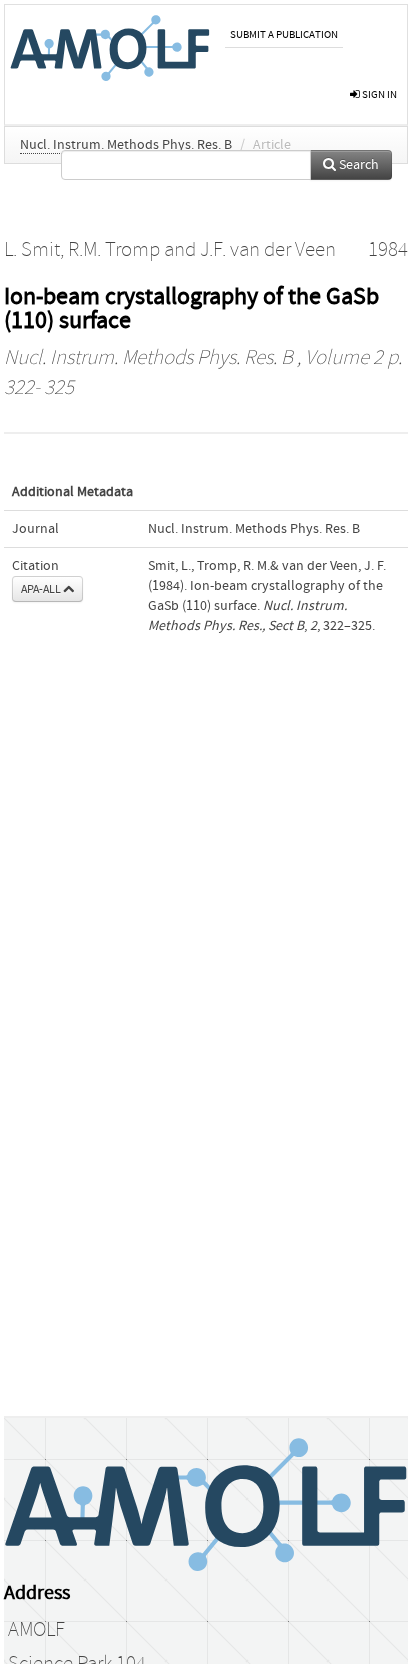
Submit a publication (284, 34)
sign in (378, 94)
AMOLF (36, 1630)
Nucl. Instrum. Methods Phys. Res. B (126, 145)
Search (357, 165)
